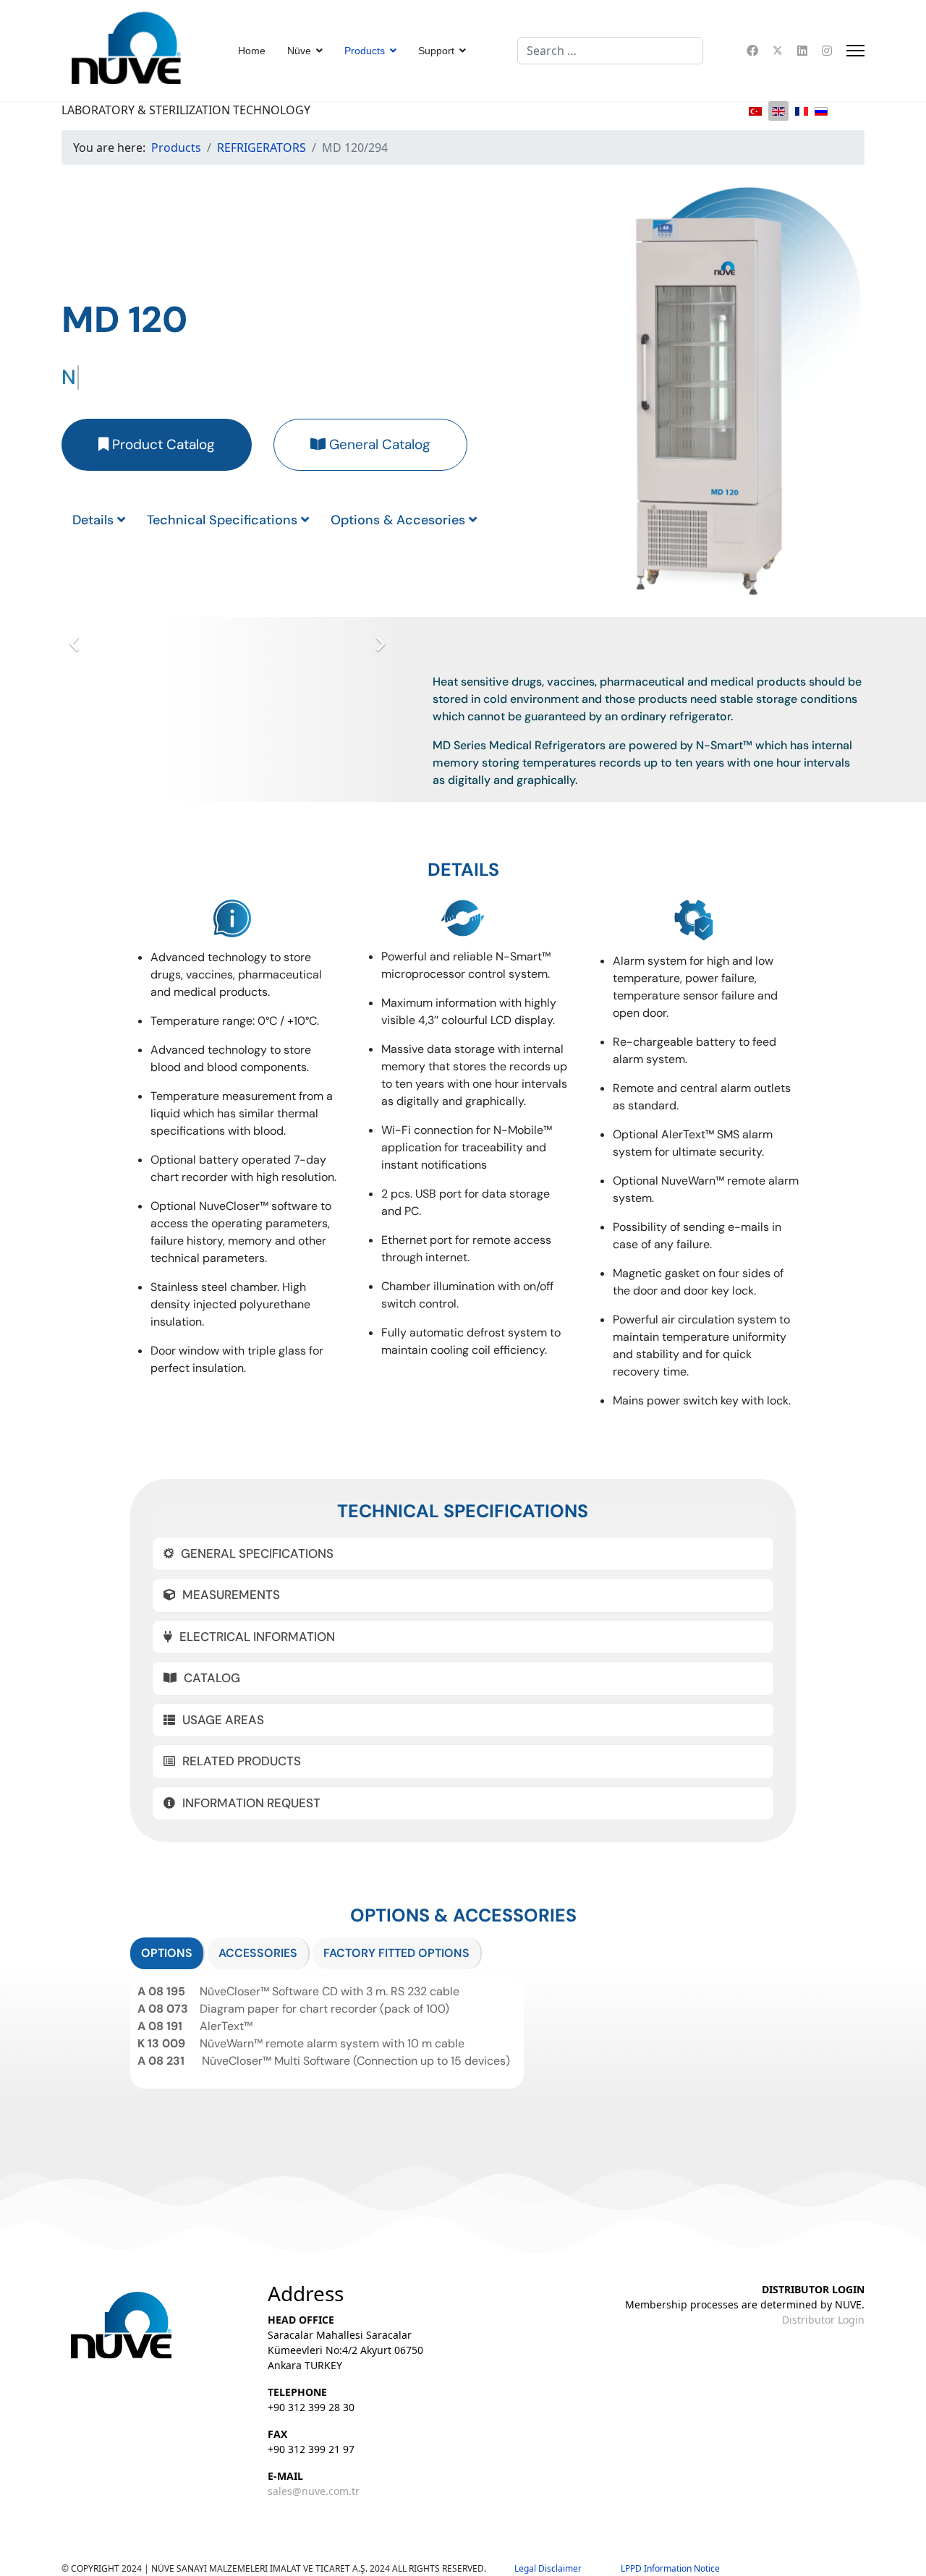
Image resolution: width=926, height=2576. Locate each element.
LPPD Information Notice (670, 2568)
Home (252, 51)
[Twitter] (778, 51)
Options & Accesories (400, 520)
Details (95, 520)
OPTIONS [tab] (167, 1953)
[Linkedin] (802, 51)
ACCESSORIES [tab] (258, 1953)
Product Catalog (162, 444)
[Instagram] (827, 51)
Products (365, 51)
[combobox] (610, 51)
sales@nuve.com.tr (314, 2491)
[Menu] (855, 51)
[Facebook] (752, 51)
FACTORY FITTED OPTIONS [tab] (396, 1953)
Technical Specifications (224, 520)
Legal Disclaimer (568, 2568)
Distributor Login (823, 2320)
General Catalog (378, 444)
